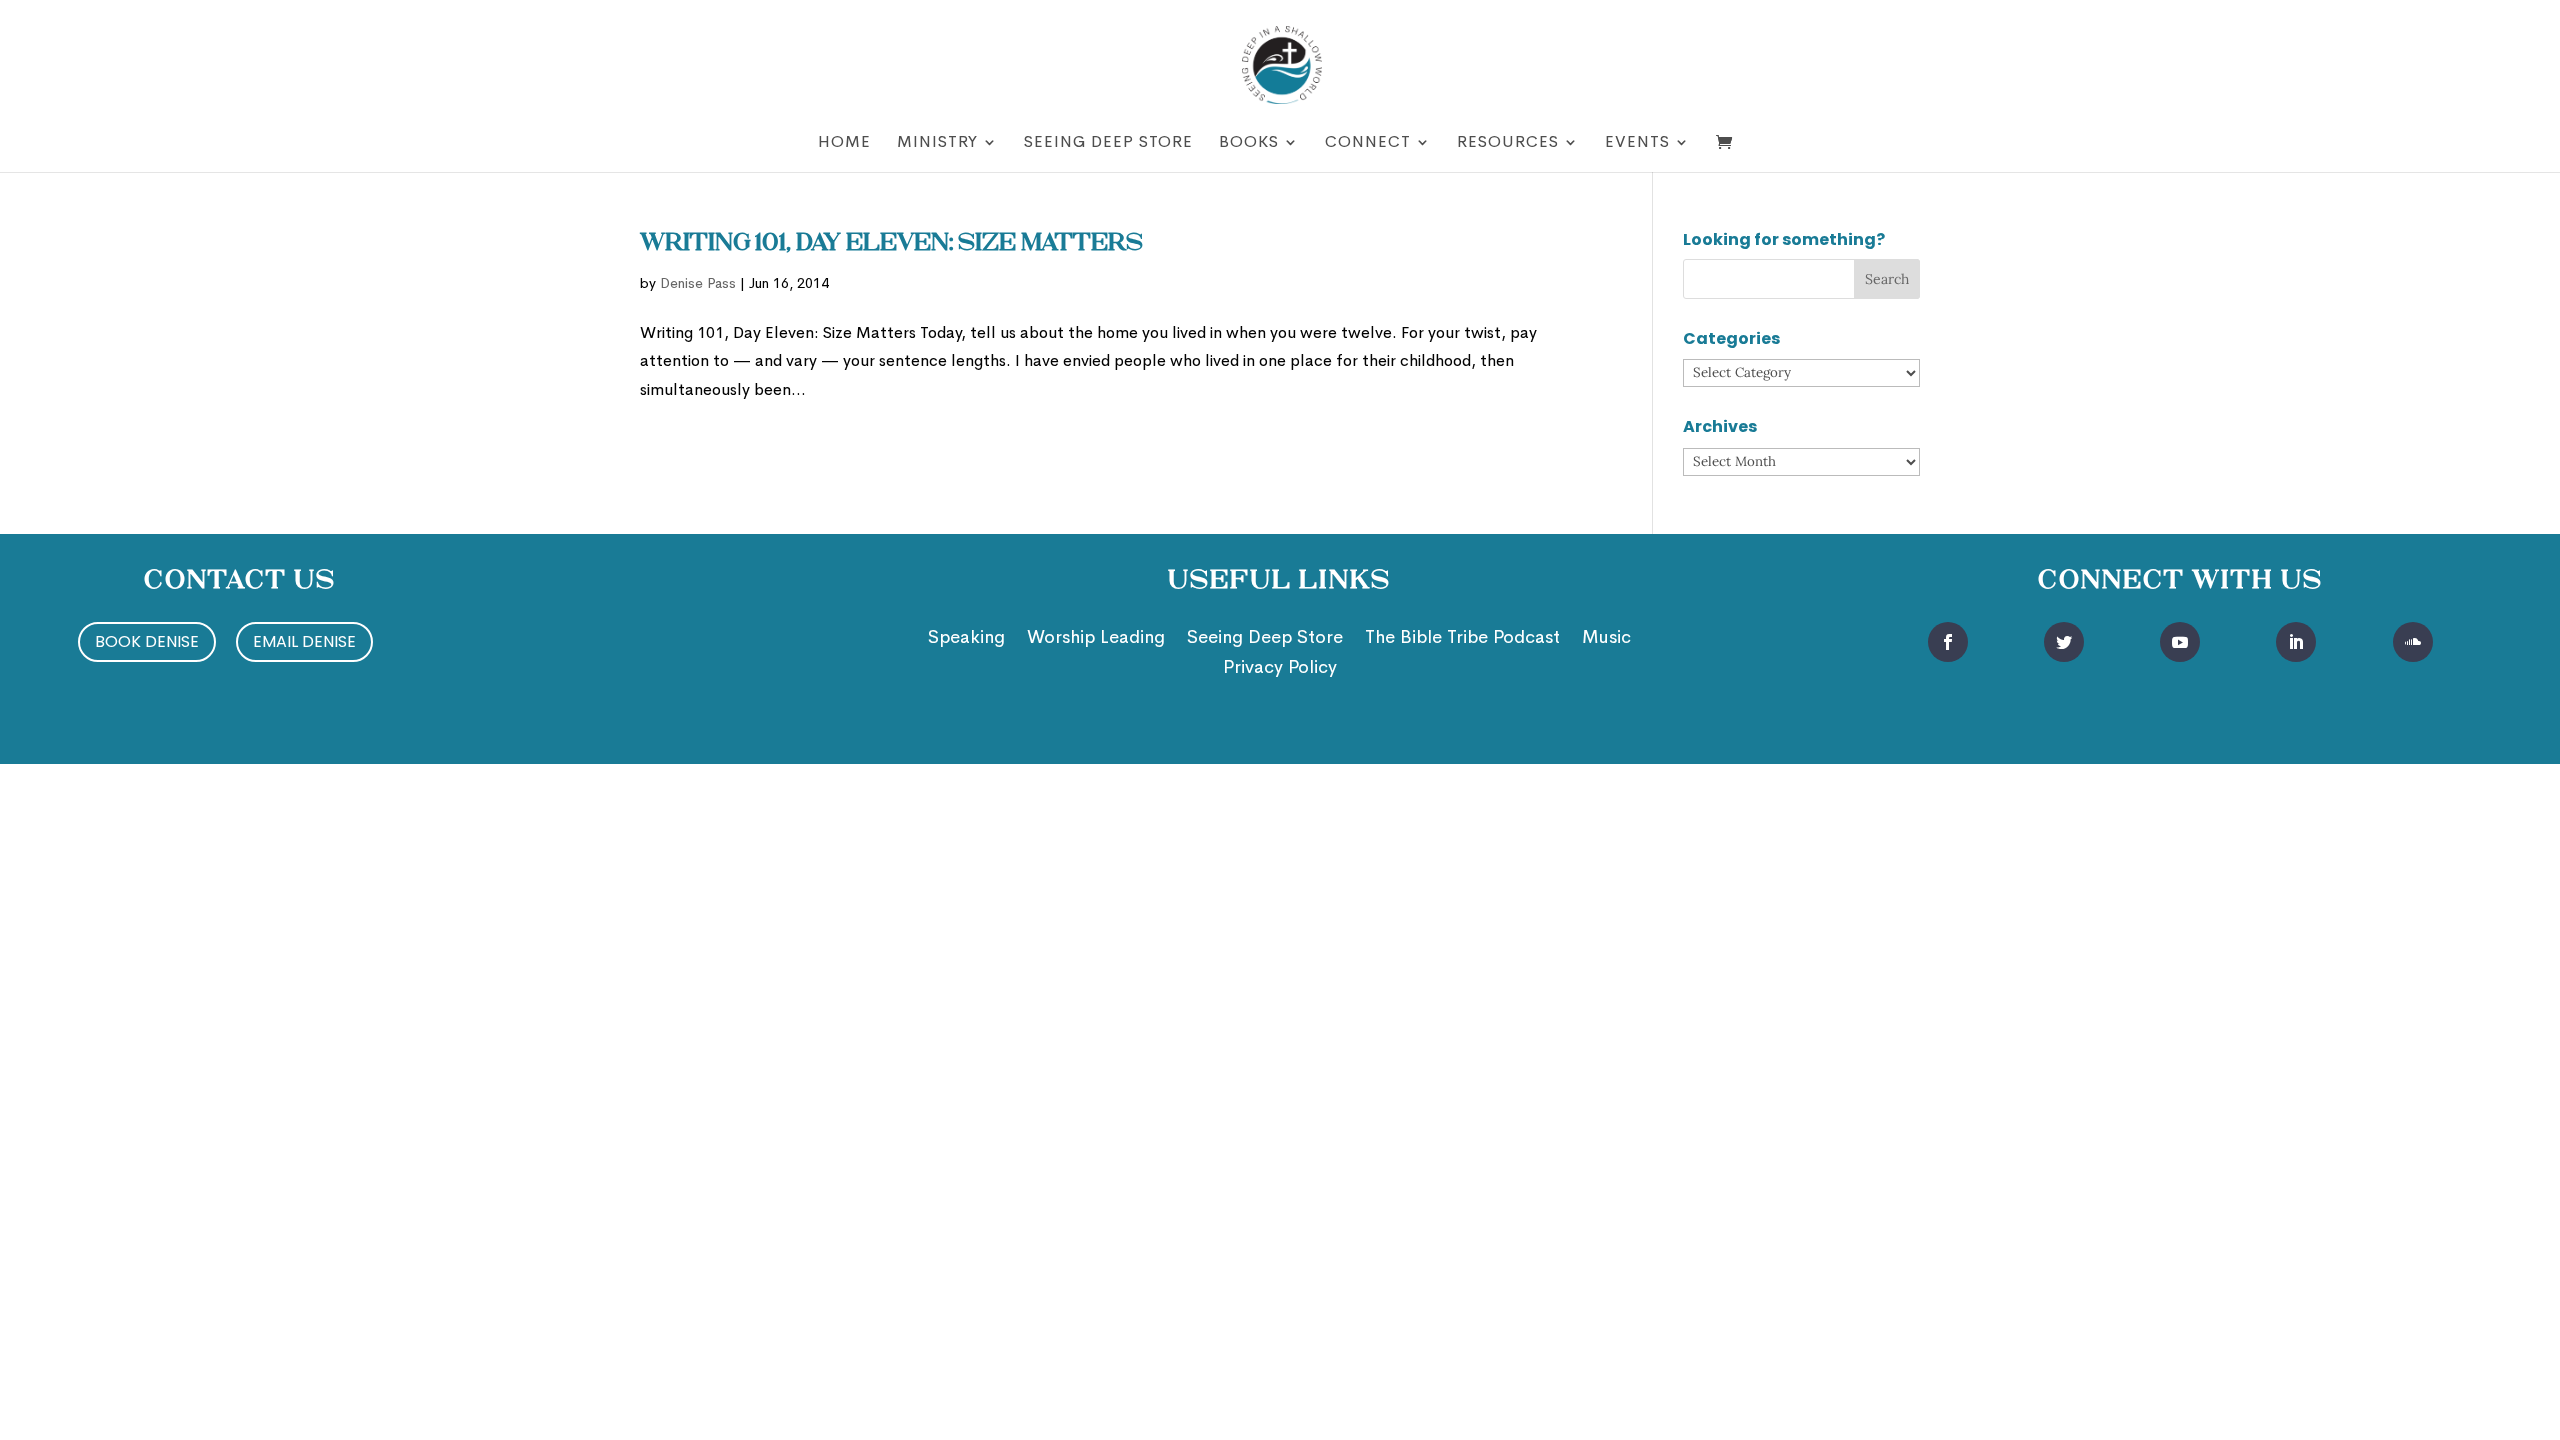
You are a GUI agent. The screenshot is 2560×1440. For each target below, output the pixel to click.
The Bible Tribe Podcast (1462, 639)
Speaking (966, 639)
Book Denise (147, 641)
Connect (1368, 143)
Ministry (937, 143)
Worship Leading (1096, 639)
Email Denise (304, 641)
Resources (1508, 143)
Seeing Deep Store (1108, 143)
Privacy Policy (1280, 669)
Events (1637, 143)
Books (1249, 143)
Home (844, 143)
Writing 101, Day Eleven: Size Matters (891, 244)
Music (1606, 639)
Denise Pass (698, 283)
